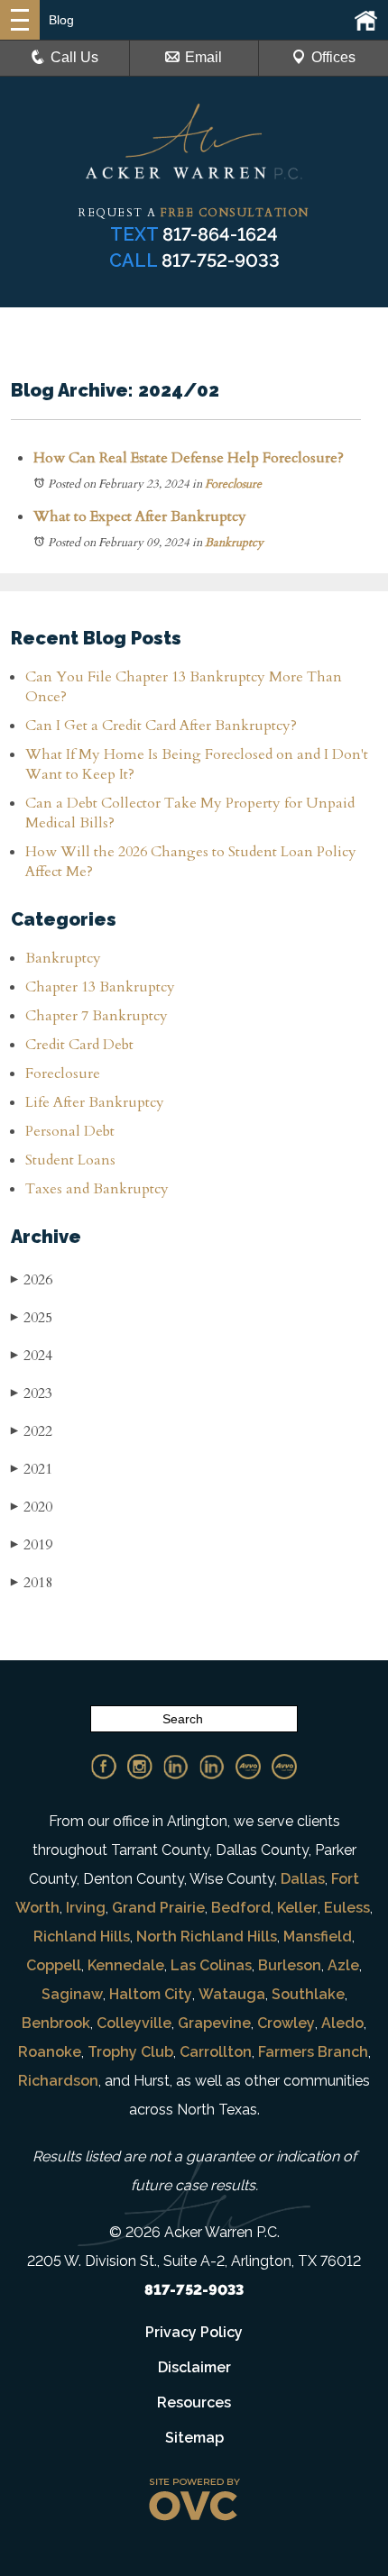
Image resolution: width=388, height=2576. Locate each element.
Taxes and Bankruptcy (97, 1189)
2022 (32, 1431)
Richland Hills (82, 1937)
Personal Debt (70, 1131)
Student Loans (70, 1160)
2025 (32, 1318)
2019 (32, 1545)
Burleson (290, 1965)
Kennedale (126, 1965)
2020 (32, 1507)
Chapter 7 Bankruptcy (97, 1016)
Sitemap (194, 2438)
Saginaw (72, 1994)
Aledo (342, 2023)
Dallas (303, 1879)
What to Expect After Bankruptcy (140, 516)
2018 (32, 1583)
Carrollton (216, 2052)
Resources (194, 2402)
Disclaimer (194, 2367)
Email (203, 57)
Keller (297, 1908)
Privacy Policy (194, 2332)
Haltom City (151, 1994)
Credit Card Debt (79, 1045)
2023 (32, 1393)
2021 (32, 1469)
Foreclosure (233, 484)
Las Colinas (211, 1965)
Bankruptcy (234, 543)
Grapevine (214, 2023)
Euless (347, 1908)
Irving (86, 1908)
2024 (32, 1356)
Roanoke (50, 2052)
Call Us (74, 57)
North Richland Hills (207, 1937)
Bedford (241, 1908)
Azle (343, 1965)
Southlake (308, 1994)
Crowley (286, 2023)
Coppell (54, 1965)
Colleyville (134, 2023)
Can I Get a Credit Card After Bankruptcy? (161, 726)
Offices (333, 57)
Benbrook (56, 2023)
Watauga (232, 1994)
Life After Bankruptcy (95, 1102)
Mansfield (318, 1937)
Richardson (58, 2081)
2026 (32, 1280)
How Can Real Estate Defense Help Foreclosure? (189, 458)
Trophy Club (130, 2052)
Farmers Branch (313, 2052)
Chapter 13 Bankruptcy (100, 987)
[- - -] (20, 20)
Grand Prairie (158, 1908)
